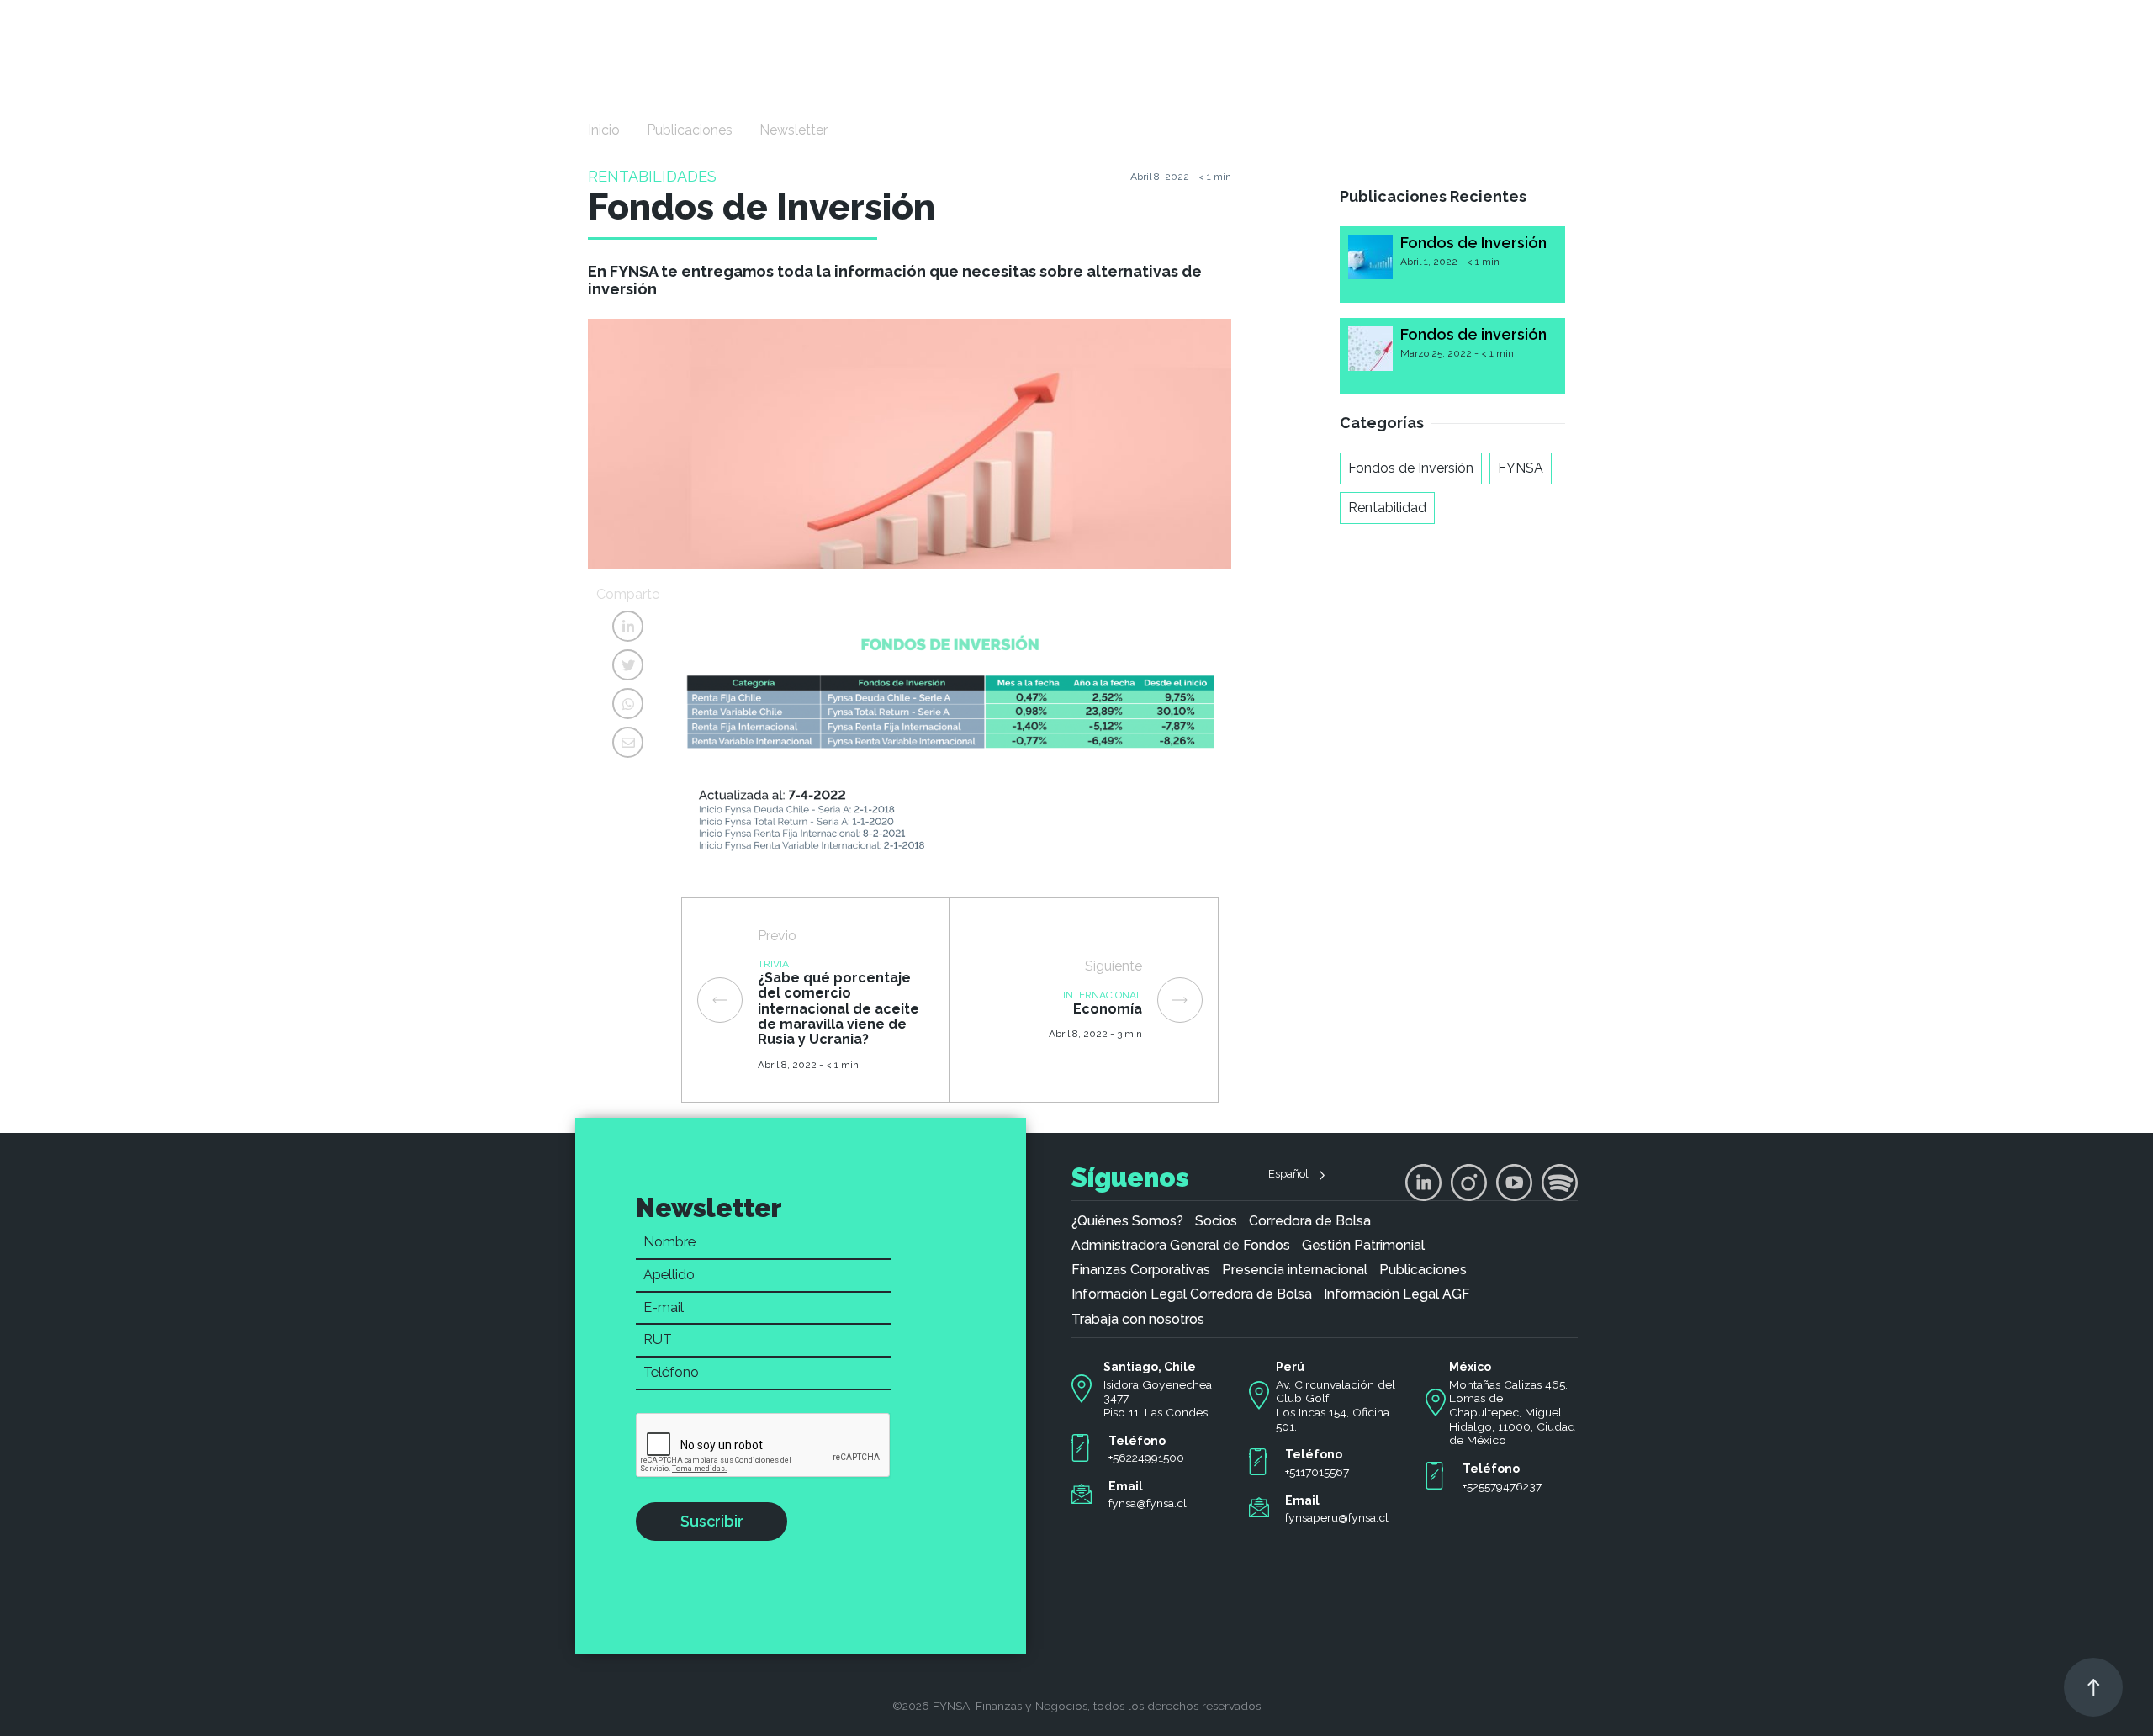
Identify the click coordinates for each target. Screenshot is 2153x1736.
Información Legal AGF (1397, 1294)
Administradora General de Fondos (1181, 1246)
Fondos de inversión (1473, 334)
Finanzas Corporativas (1141, 1270)
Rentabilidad (1387, 508)
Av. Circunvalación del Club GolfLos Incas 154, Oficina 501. (1336, 1405)
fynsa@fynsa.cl (1148, 1503)
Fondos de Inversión (1473, 243)
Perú (1290, 1367)
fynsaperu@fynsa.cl (1337, 1517)
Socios (1216, 1221)
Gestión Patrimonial (1363, 1246)
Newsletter (793, 130)
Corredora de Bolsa (1310, 1221)
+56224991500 (1146, 1458)
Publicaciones (690, 130)
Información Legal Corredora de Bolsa (1192, 1294)
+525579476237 (1502, 1486)
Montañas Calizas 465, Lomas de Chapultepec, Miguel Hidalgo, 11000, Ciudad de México (1512, 1413)
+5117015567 (1317, 1472)
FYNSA (1521, 468)
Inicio (604, 130)
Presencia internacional (1295, 1270)
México (1470, 1367)
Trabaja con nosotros (1138, 1320)
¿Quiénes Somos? (1127, 1221)
